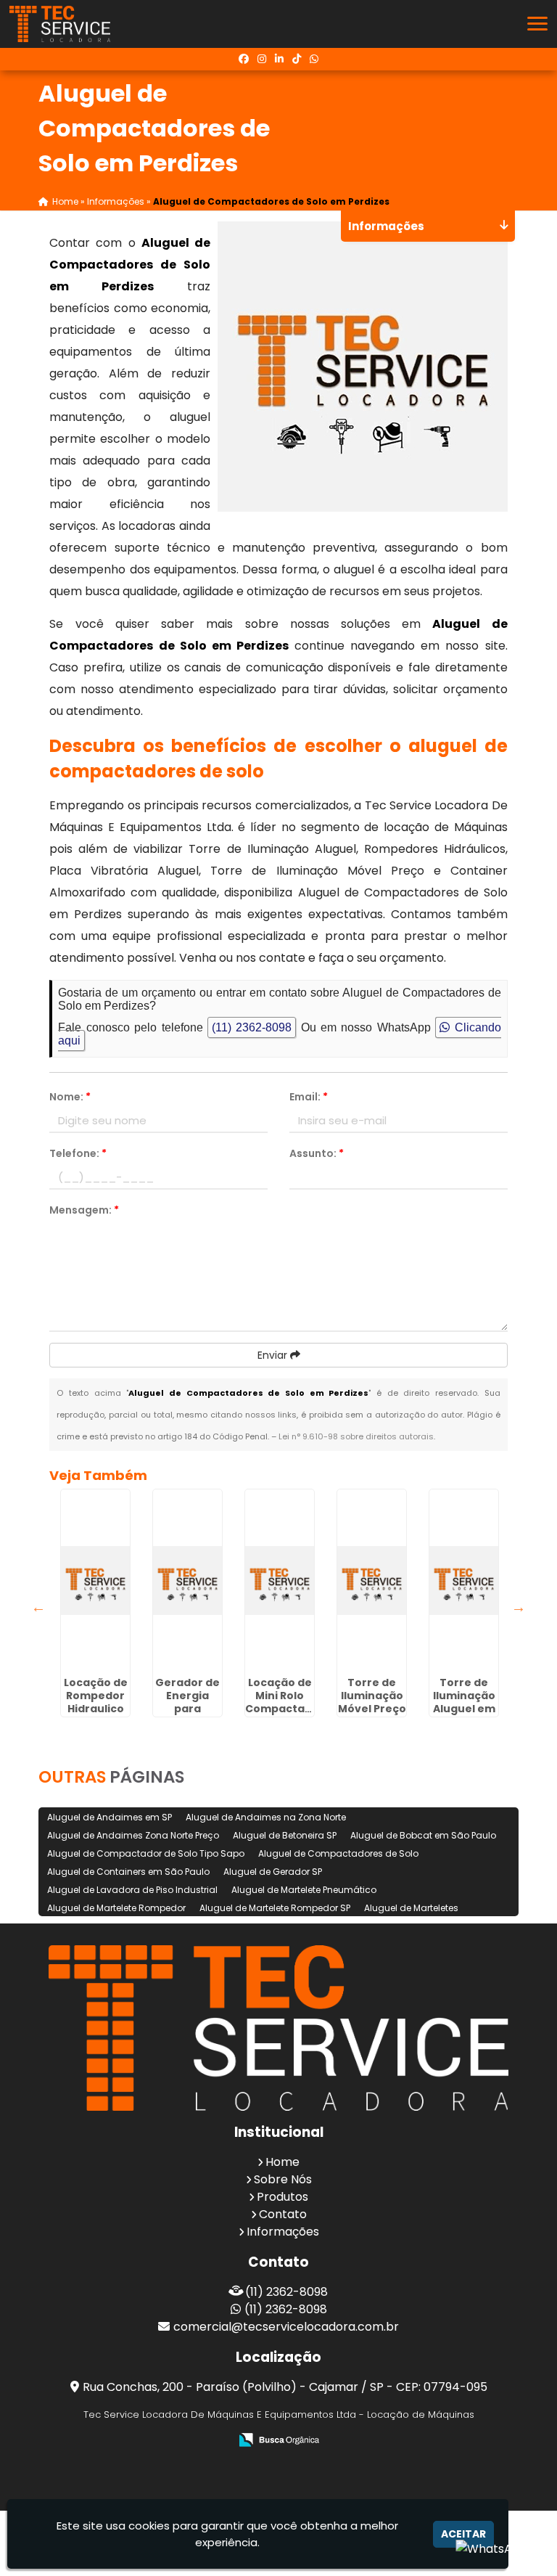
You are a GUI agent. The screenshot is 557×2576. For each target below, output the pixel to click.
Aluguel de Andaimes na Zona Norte (266, 1817)
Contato (283, 2214)
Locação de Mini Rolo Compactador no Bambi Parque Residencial (285, 1715)
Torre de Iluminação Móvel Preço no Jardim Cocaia (372, 1709)
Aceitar (463, 2534)
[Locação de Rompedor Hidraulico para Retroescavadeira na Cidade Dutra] (95, 1580)
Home (282, 2162)
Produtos (282, 2197)
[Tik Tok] (297, 59)
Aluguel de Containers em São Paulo (128, 1872)
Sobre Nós (283, 2179)
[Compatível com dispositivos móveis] (342, 2460)
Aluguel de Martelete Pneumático (304, 1890)
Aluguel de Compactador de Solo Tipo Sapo (146, 1853)
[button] (537, 24)
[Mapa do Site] (204, 2460)
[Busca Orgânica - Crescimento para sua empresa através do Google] (279, 2439)
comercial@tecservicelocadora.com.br (286, 2327)
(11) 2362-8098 (252, 1027)
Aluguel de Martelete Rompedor (116, 1908)
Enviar (274, 1355)
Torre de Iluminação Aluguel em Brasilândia (464, 1702)
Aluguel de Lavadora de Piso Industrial (132, 1890)
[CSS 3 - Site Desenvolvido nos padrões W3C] (292, 2460)
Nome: (70, 1097)
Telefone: (78, 1153)
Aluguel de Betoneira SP (285, 1835)
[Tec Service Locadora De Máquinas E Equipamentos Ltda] (278, 2028)
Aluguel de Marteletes (411, 1908)
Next (519, 1607)
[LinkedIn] (279, 59)
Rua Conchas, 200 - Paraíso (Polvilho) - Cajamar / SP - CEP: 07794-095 (285, 2387)
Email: (309, 1097)
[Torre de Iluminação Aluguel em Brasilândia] (464, 1580)
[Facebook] (244, 59)
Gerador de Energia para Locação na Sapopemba (188, 1709)
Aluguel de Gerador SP (273, 1872)
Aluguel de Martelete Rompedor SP (275, 1908)
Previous (38, 1607)
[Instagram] (262, 59)
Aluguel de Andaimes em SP (110, 1817)
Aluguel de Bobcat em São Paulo (423, 1835)
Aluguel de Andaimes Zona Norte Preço (133, 1835)
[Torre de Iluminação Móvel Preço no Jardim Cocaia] (372, 1580)
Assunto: (317, 1153)
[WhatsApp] (314, 59)
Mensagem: (84, 1210)
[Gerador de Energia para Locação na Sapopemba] (187, 1580)
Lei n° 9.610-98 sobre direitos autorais (356, 1436)
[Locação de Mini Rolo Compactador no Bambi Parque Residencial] (280, 1580)
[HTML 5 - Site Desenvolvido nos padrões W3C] (242, 2460)
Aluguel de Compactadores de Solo (338, 1853)
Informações (283, 2232)
